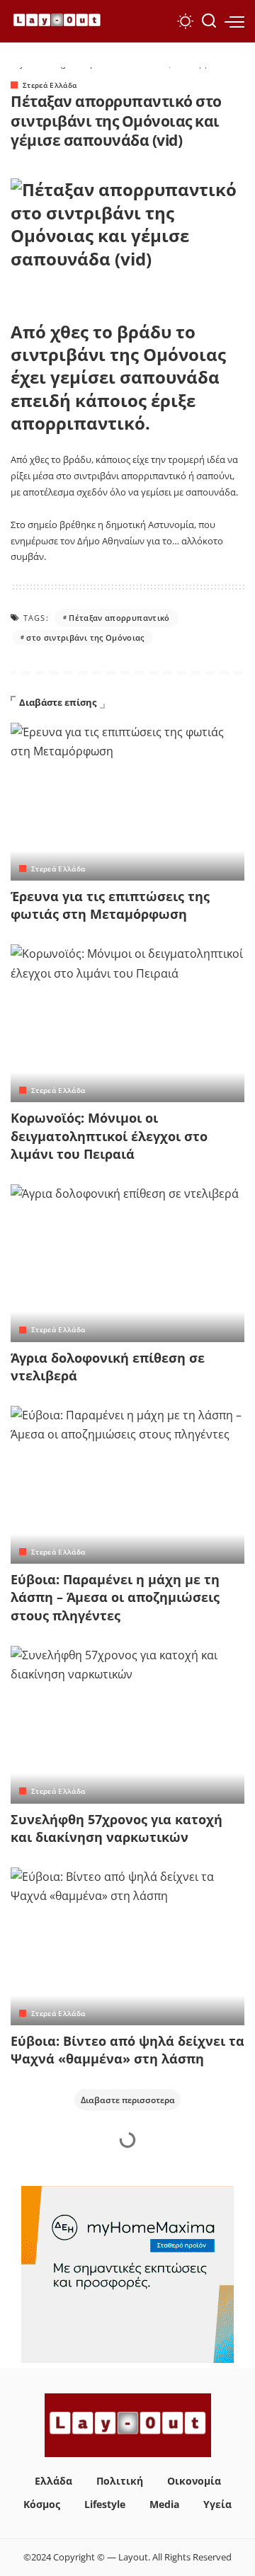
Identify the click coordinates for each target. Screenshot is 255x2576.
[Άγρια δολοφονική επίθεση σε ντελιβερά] (127, 1263)
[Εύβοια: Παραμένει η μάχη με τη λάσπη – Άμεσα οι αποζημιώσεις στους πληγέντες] (127, 1485)
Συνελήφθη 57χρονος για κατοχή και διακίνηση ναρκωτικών (117, 1828)
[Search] (209, 21)
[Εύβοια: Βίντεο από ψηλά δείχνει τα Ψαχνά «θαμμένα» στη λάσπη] (127, 1946)
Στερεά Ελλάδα (50, 85)
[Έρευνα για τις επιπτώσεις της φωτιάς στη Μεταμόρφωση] (127, 802)
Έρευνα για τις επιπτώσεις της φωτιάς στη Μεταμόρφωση (110, 905)
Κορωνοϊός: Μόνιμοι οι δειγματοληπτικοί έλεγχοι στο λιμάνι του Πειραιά (109, 1135)
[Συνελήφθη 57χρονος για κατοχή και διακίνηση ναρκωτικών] (127, 1725)
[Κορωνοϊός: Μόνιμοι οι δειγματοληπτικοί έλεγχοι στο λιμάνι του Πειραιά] (127, 1023)
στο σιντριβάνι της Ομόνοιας (85, 637)
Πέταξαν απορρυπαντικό (119, 618)
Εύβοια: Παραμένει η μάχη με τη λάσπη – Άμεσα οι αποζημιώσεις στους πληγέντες (115, 1597)
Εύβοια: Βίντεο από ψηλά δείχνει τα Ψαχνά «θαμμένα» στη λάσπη (127, 2050)
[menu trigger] (234, 21)
